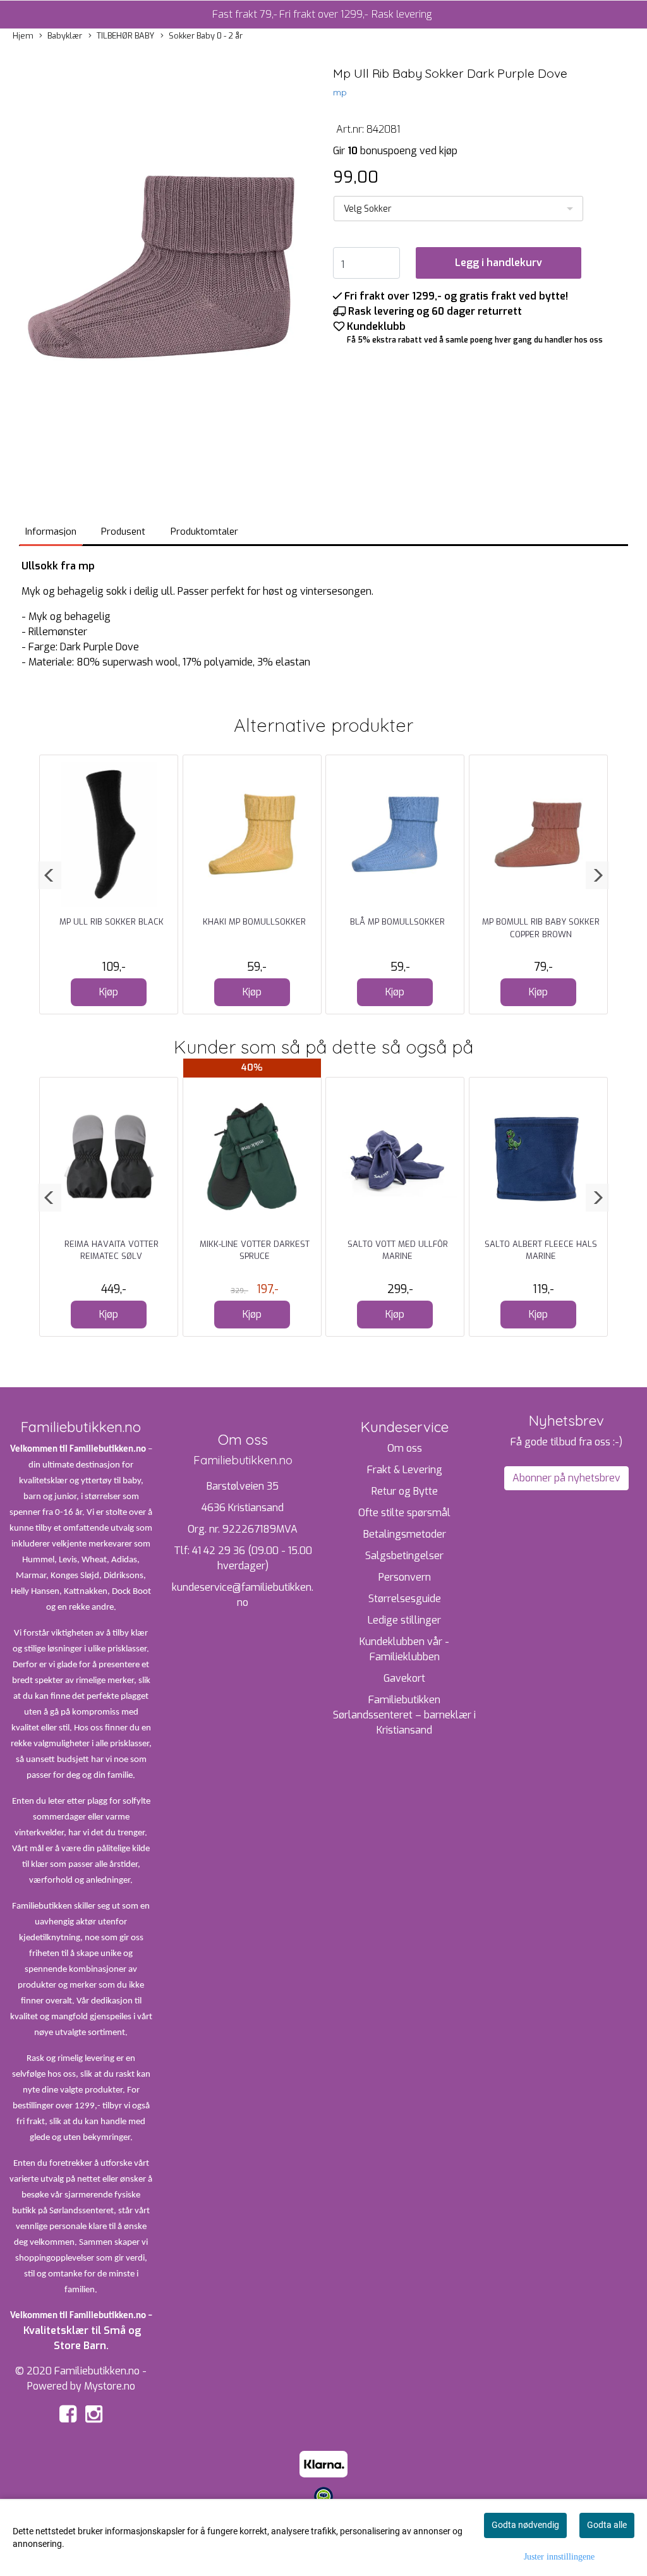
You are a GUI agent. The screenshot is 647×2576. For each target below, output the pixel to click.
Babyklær (65, 36)
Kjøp (109, 992)
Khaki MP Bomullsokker (254, 922)
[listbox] (458, 209)
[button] (50, 875)
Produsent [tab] (123, 532)
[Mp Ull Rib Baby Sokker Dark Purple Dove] (162, 268)
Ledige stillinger (404, 1620)
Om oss (405, 1448)
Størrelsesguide (405, 1599)
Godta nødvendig (525, 2525)
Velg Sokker (368, 209)
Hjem (23, 36)
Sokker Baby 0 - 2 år (206, 36)
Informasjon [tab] (51, 532)
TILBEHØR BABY (125, 36)
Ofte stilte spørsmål (404, 1513)
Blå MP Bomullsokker (397, 922)
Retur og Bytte (405, 1491)
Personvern (405, 1577)
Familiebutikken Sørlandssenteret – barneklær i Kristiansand (404, 1715)
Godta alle (607, 2525)
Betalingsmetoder (405, 1534)
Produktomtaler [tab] (204, 532)
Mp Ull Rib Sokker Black (112, 922)
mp (340, 92)
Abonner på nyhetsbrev (566, 1478)
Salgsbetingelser (404, 1556)
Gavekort (404, 1678)
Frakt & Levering (405, 1470)
